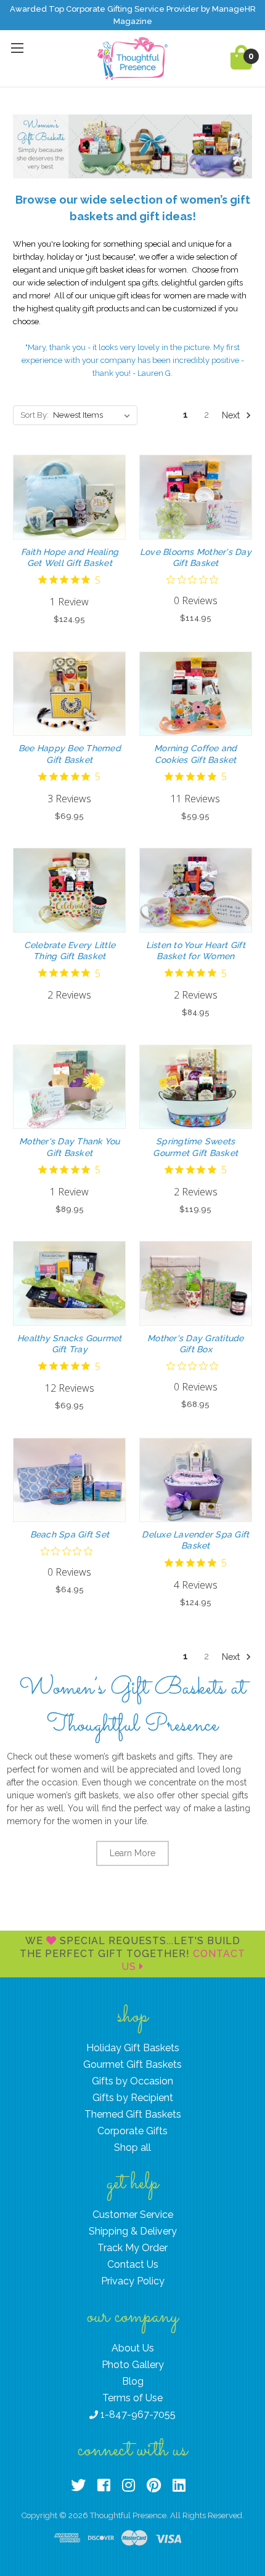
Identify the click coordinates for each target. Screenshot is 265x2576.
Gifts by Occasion (132, 2081)
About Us (133, 2348)
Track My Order (132, 2248)
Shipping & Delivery (133, 2231)
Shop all (132, 2147)
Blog (133, 2381)
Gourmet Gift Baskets (132, 2064)
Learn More (132, 1853)
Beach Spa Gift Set (70, 1534)
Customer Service (133, 2215)
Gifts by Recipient (133, 2098)
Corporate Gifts (132, 2131)
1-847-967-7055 (137, 2415)
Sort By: (35, 415)
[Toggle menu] (17, 48)
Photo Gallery (133, 2365)
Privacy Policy (133, 2281)
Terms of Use (132, 2398)
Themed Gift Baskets (133, 2114)
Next (232, 415)
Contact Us (133, 2264)
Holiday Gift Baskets (133, 2048)
